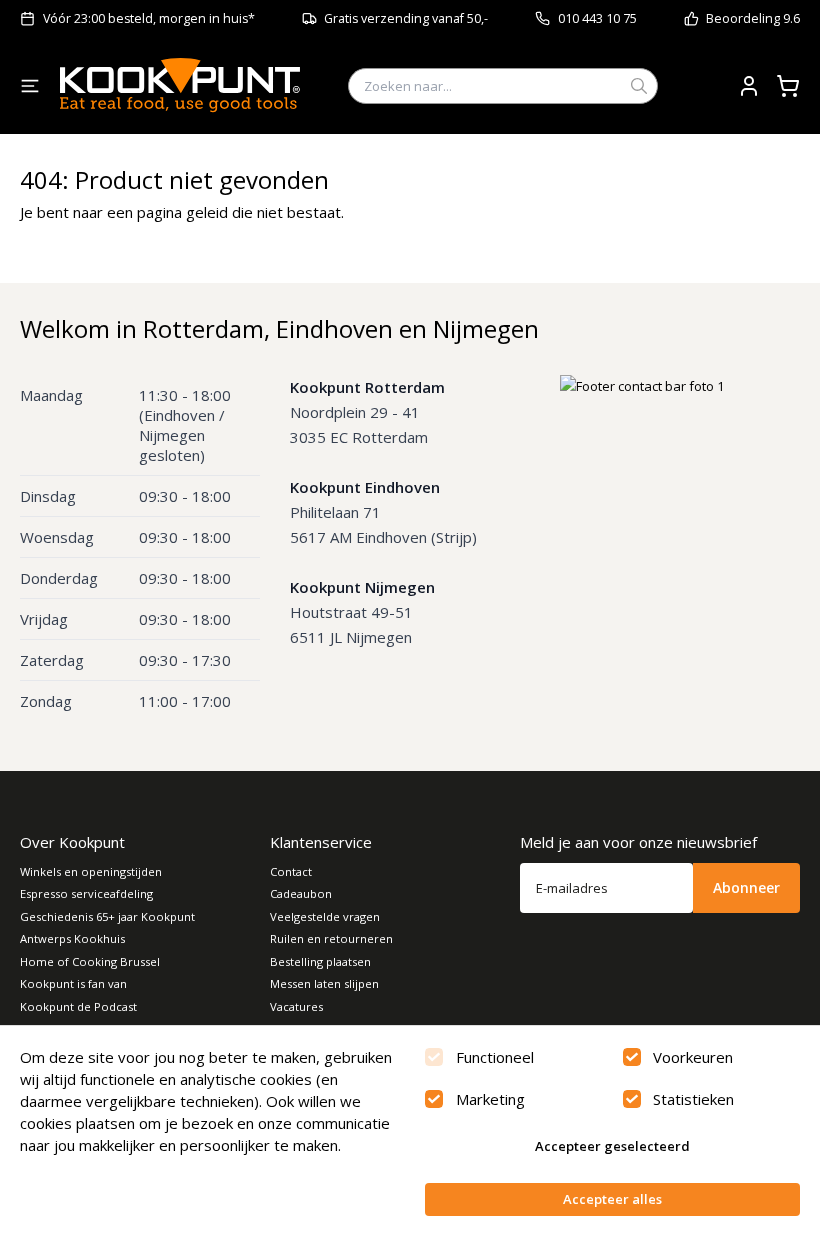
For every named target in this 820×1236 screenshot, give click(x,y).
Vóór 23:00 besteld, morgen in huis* (149, 18)
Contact (291, 871)
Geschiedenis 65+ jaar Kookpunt (107, 916)
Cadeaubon (301, 893)
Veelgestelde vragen (325, 916)
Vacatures (296, 1006)
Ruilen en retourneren (331, 938)
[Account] (749, 86)
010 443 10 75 (597, 18)
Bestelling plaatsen (320, 961)
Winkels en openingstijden (91, 871)
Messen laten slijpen (324, 983)
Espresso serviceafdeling (86, 893)
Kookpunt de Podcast (78, 1006)
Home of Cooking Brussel (90, 961)
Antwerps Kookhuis (72, 938)
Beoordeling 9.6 (753, 18)
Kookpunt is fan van (73, 983)
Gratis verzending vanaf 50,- (406, 18)
